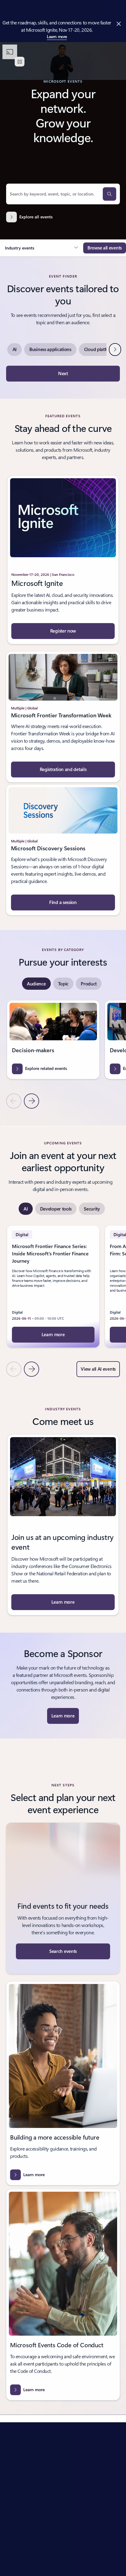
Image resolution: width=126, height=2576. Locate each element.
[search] (109, 194)
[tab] (36, 984)
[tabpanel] (63, 1054)
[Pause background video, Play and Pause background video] (20, 62)
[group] (53, 1040)
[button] (42, 248)
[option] (15, 350)
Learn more (57, 36)
